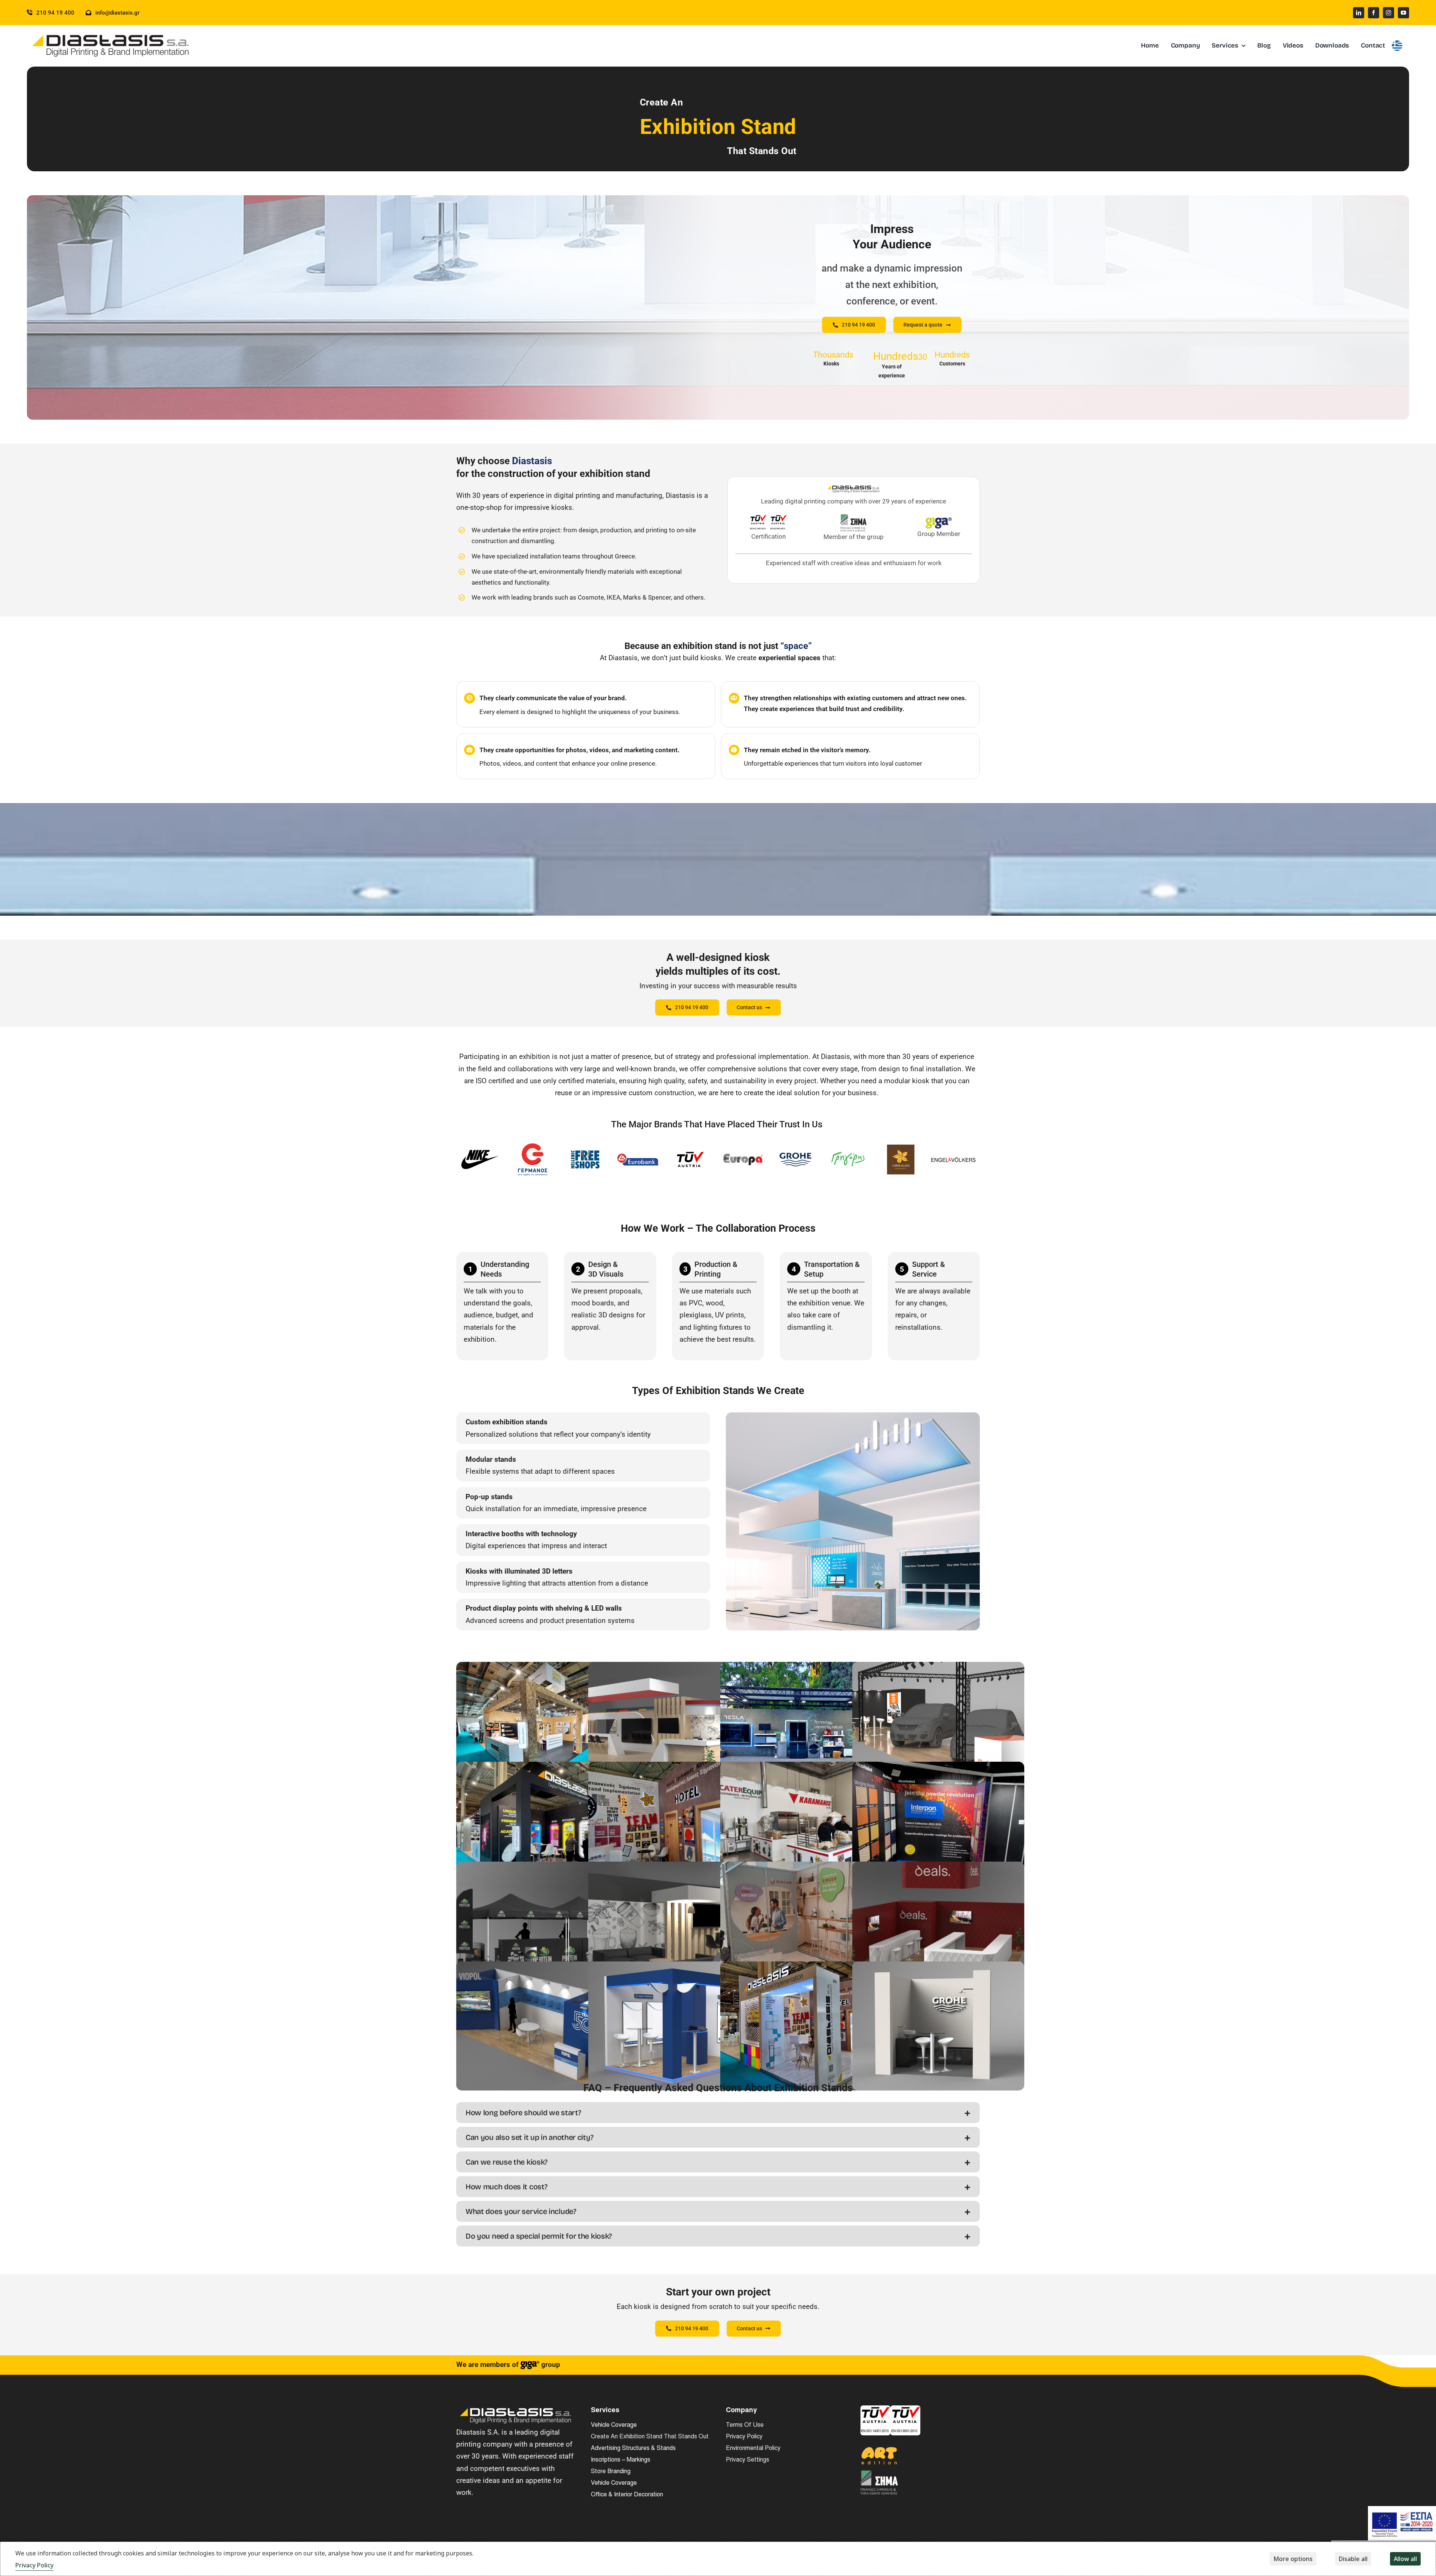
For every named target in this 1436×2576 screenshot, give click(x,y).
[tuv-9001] (905, 2409)
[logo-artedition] (879, 2450)
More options (1293, 2559)
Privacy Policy (34, 2565)
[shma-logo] (879, 2474)
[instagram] (1389, 13)
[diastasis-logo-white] (516, 2409)
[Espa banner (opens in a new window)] (1402, 2523)
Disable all (1353, 2559)
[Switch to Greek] (1397, 46)
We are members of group (508, 2364)
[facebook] (1374, 13)
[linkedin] (1359, 13)
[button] (718, 2113)
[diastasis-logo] (111, 35)
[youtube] (1403, 13)
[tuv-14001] (875, 2409)
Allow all (1405, 2559)
